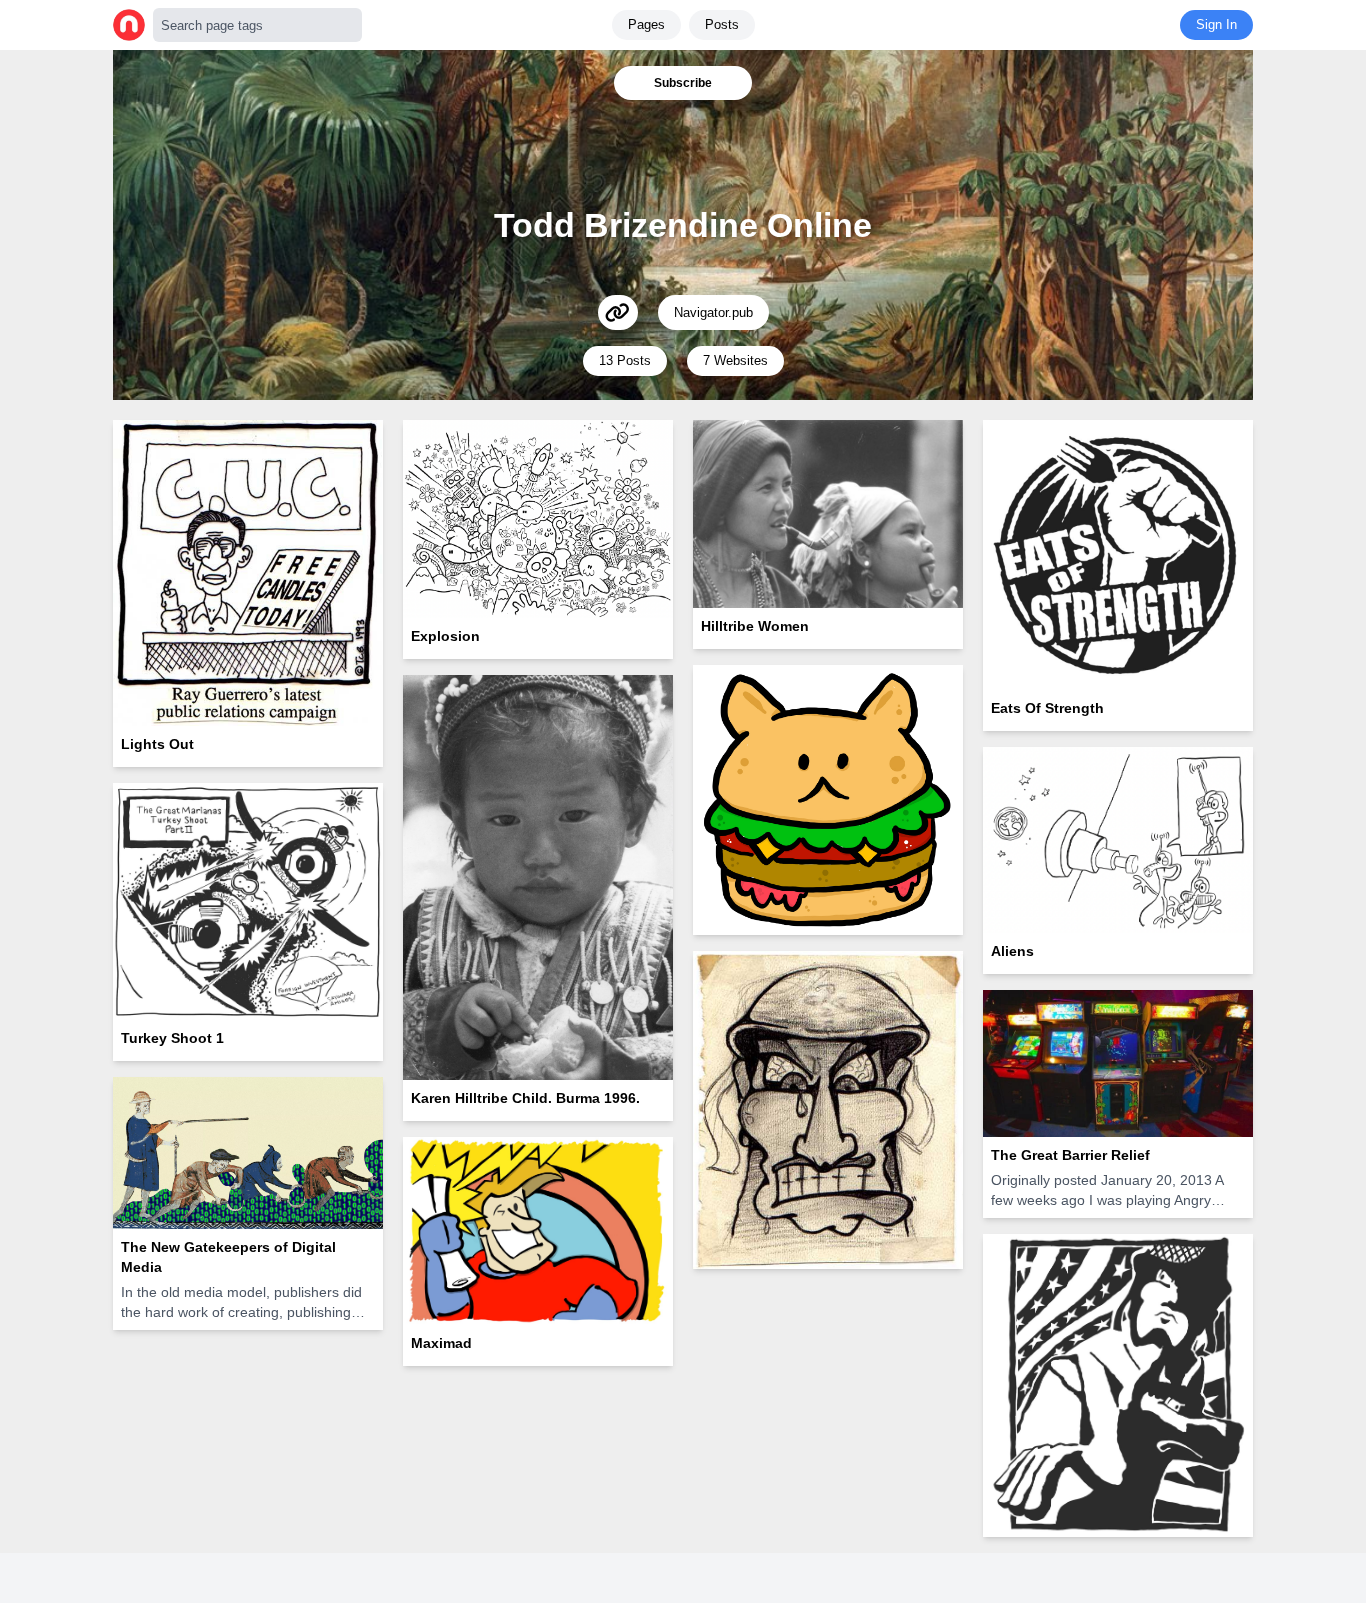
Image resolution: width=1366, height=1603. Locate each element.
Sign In (1216, 24)
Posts (722, 24)
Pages (646, 24)
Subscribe (683, 83)
